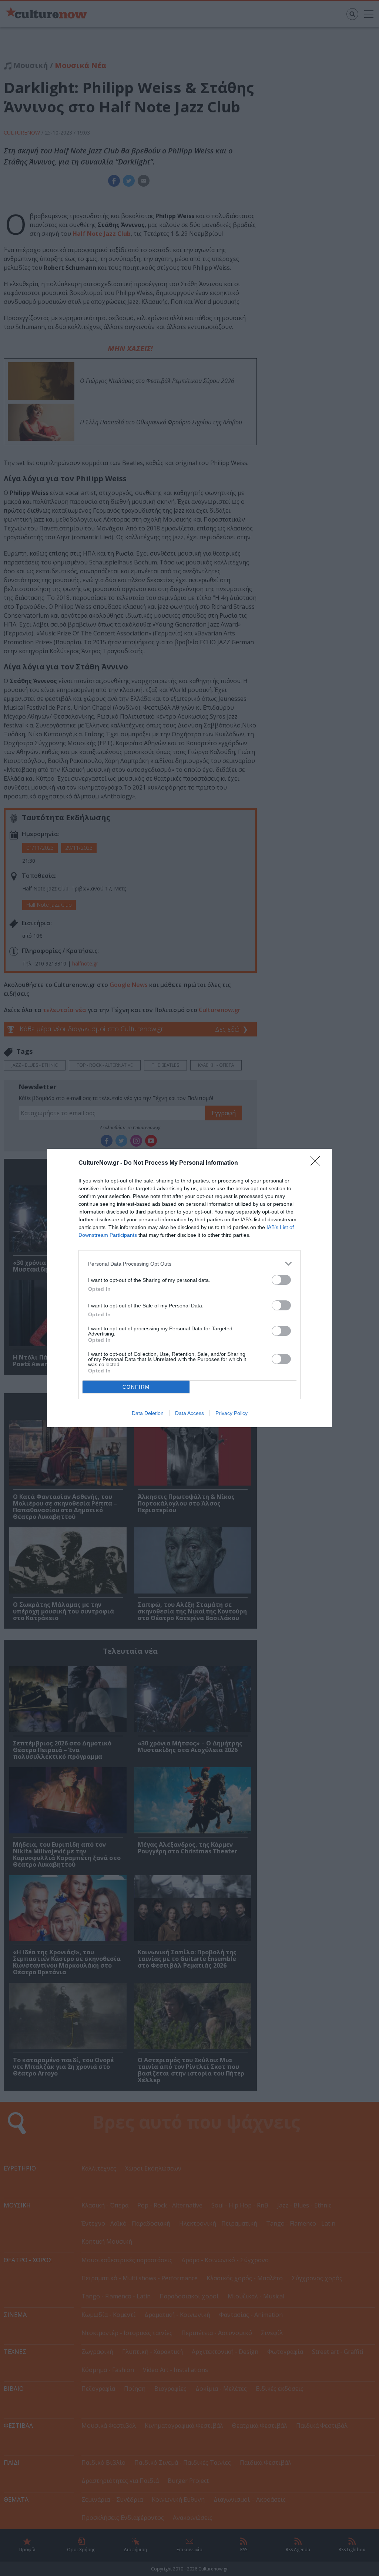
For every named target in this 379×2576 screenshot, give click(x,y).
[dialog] (189, 1288)
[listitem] (189, 1264)
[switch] (281, 1280)
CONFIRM (136, 1387)
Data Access (189, 1413)
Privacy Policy (232, 1413)
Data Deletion (148, 1413)
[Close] (318, 1163)
